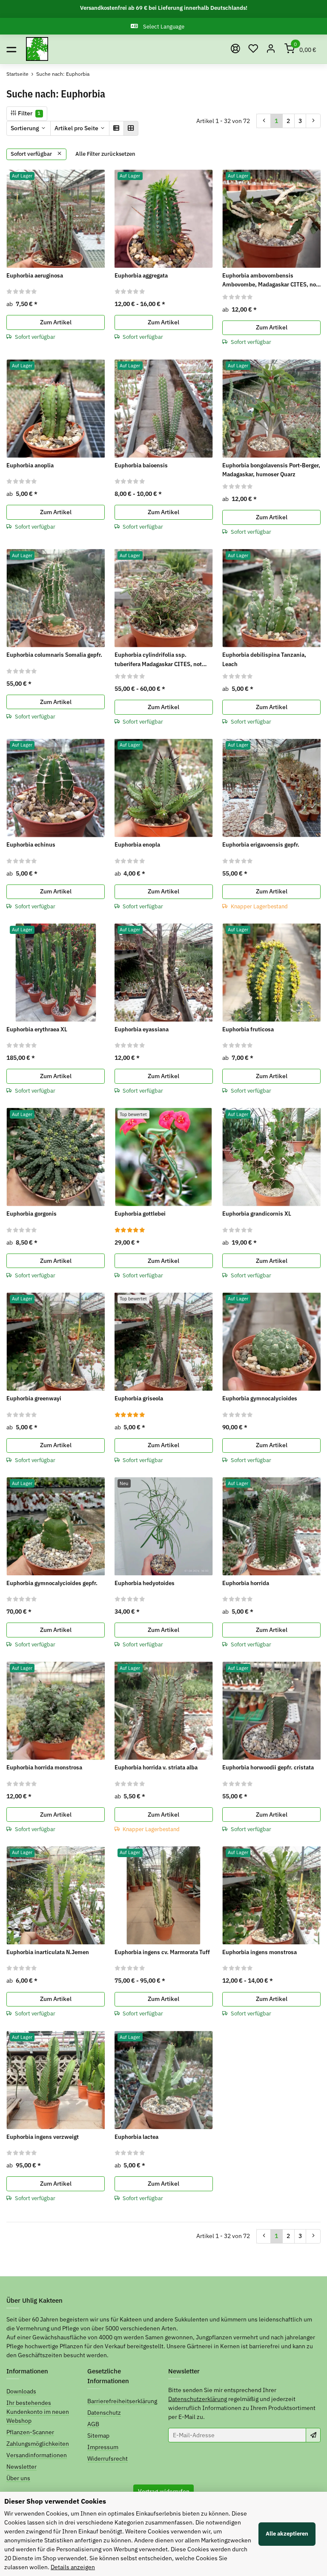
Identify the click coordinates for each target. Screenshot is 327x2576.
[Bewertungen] (22, 291)
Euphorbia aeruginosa (35, 275)
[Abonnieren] (313, 2435)
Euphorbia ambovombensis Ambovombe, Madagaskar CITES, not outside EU (270, 280)
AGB (93, 2424)
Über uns (18, 2478)
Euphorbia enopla (137, 844)
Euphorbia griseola (139, 1398)
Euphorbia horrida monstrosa (44, 1767)
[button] (253, 49)
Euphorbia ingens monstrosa (260, 1952)
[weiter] (313, 121)
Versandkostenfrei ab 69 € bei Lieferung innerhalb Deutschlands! (164, 8)
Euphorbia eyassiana (142, 1029)
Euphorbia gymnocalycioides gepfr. (52, 1583)
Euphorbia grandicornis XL (257, 1214)
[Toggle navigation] (11, 49)
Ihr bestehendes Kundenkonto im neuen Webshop (38, 2412)
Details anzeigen (73, 2567)
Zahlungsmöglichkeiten (38, 2444)
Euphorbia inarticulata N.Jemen (48, 1952)
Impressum (103, 2447)
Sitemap (98, 2436)
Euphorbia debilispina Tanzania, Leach (264, 659)
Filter (29, 113)
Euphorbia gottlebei (140, 1214)
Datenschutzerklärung (198, 2399)
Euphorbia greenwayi (34, 1398)
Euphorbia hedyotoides (145, 1583)
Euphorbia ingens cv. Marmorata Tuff (162, 1952)
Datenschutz (104, 2413)
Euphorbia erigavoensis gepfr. (261, 844)
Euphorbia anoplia (30, 465)
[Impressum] (235, 49)
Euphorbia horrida (246, 1583)
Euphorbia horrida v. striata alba (156, 1767)
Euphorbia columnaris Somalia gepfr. (54, 655)
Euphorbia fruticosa (248, 1029)
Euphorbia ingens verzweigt (43, 2137)
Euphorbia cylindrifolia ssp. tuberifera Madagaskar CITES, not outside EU (158, 660)
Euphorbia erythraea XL (37, 1029)
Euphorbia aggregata (141, 275)
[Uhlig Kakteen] (37, 49)
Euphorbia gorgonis (32, 1214)
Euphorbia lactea (136, 2137)
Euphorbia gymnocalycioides (260, 1398)
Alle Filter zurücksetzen (105, 154)
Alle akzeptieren (287, 2534)
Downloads (21, 2391)
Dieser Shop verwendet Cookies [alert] (55, 2501)
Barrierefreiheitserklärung (122, 2401)
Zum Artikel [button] (56, 322)
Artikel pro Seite (76, 128)
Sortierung (25, 128)
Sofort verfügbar (32, 154)
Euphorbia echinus (31, 844)
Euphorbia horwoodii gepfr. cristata (268, 1767)
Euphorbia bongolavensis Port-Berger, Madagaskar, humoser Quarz (271, 470)
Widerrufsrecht (108, 2459)
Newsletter (22, 2467)
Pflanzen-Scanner (30, 2432)
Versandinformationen (37, 2455)
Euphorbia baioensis (141, 465)
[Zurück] (264, 121)
